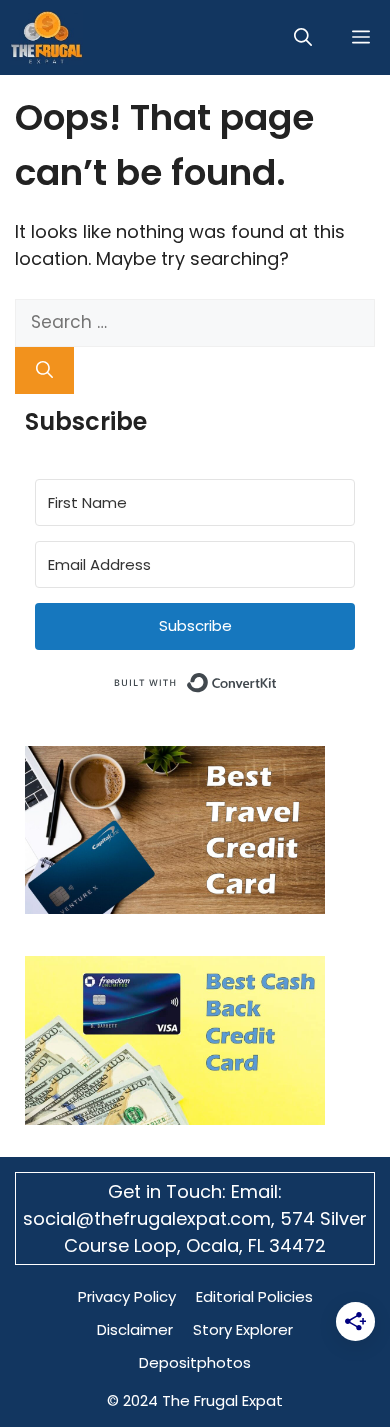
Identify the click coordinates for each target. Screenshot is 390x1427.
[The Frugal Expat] (46, 37)
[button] (303, 37)
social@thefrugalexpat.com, (151, 1218)
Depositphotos (195, 1362)
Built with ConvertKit (277, 679)
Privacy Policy (127, 1296)
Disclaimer (135, 1329)
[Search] (44, 371)
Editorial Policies (254, 1296)
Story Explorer (243, 1329)
